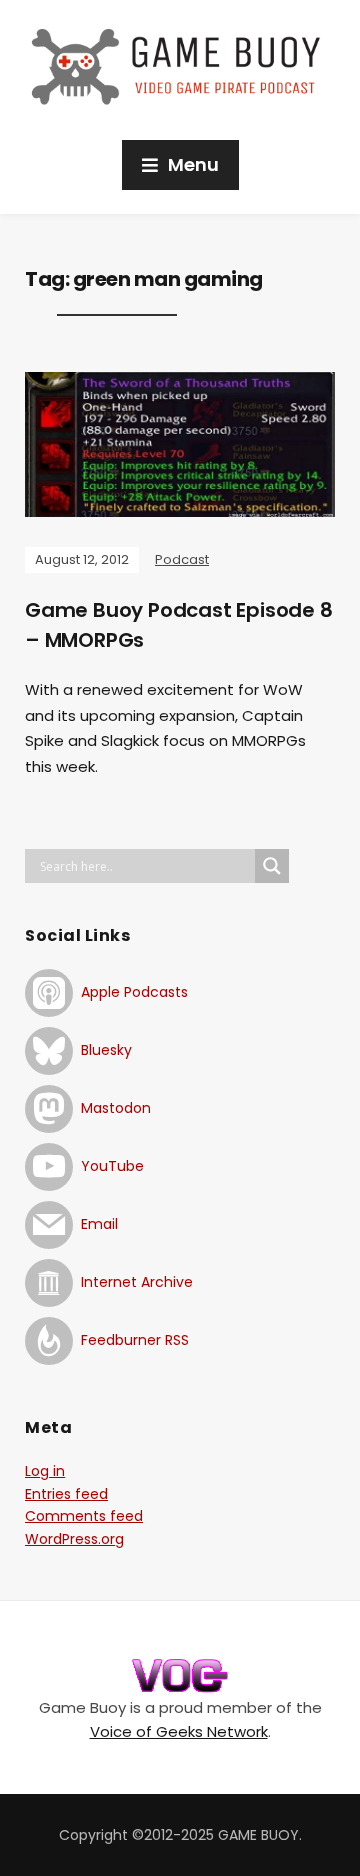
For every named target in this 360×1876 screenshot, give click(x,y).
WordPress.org (74, 1539)
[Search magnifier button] (272, 866)
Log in (45, 1471)
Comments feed (84, 1516)
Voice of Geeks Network (179, 1731)
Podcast (182, 559)
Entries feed (66, 1494)
